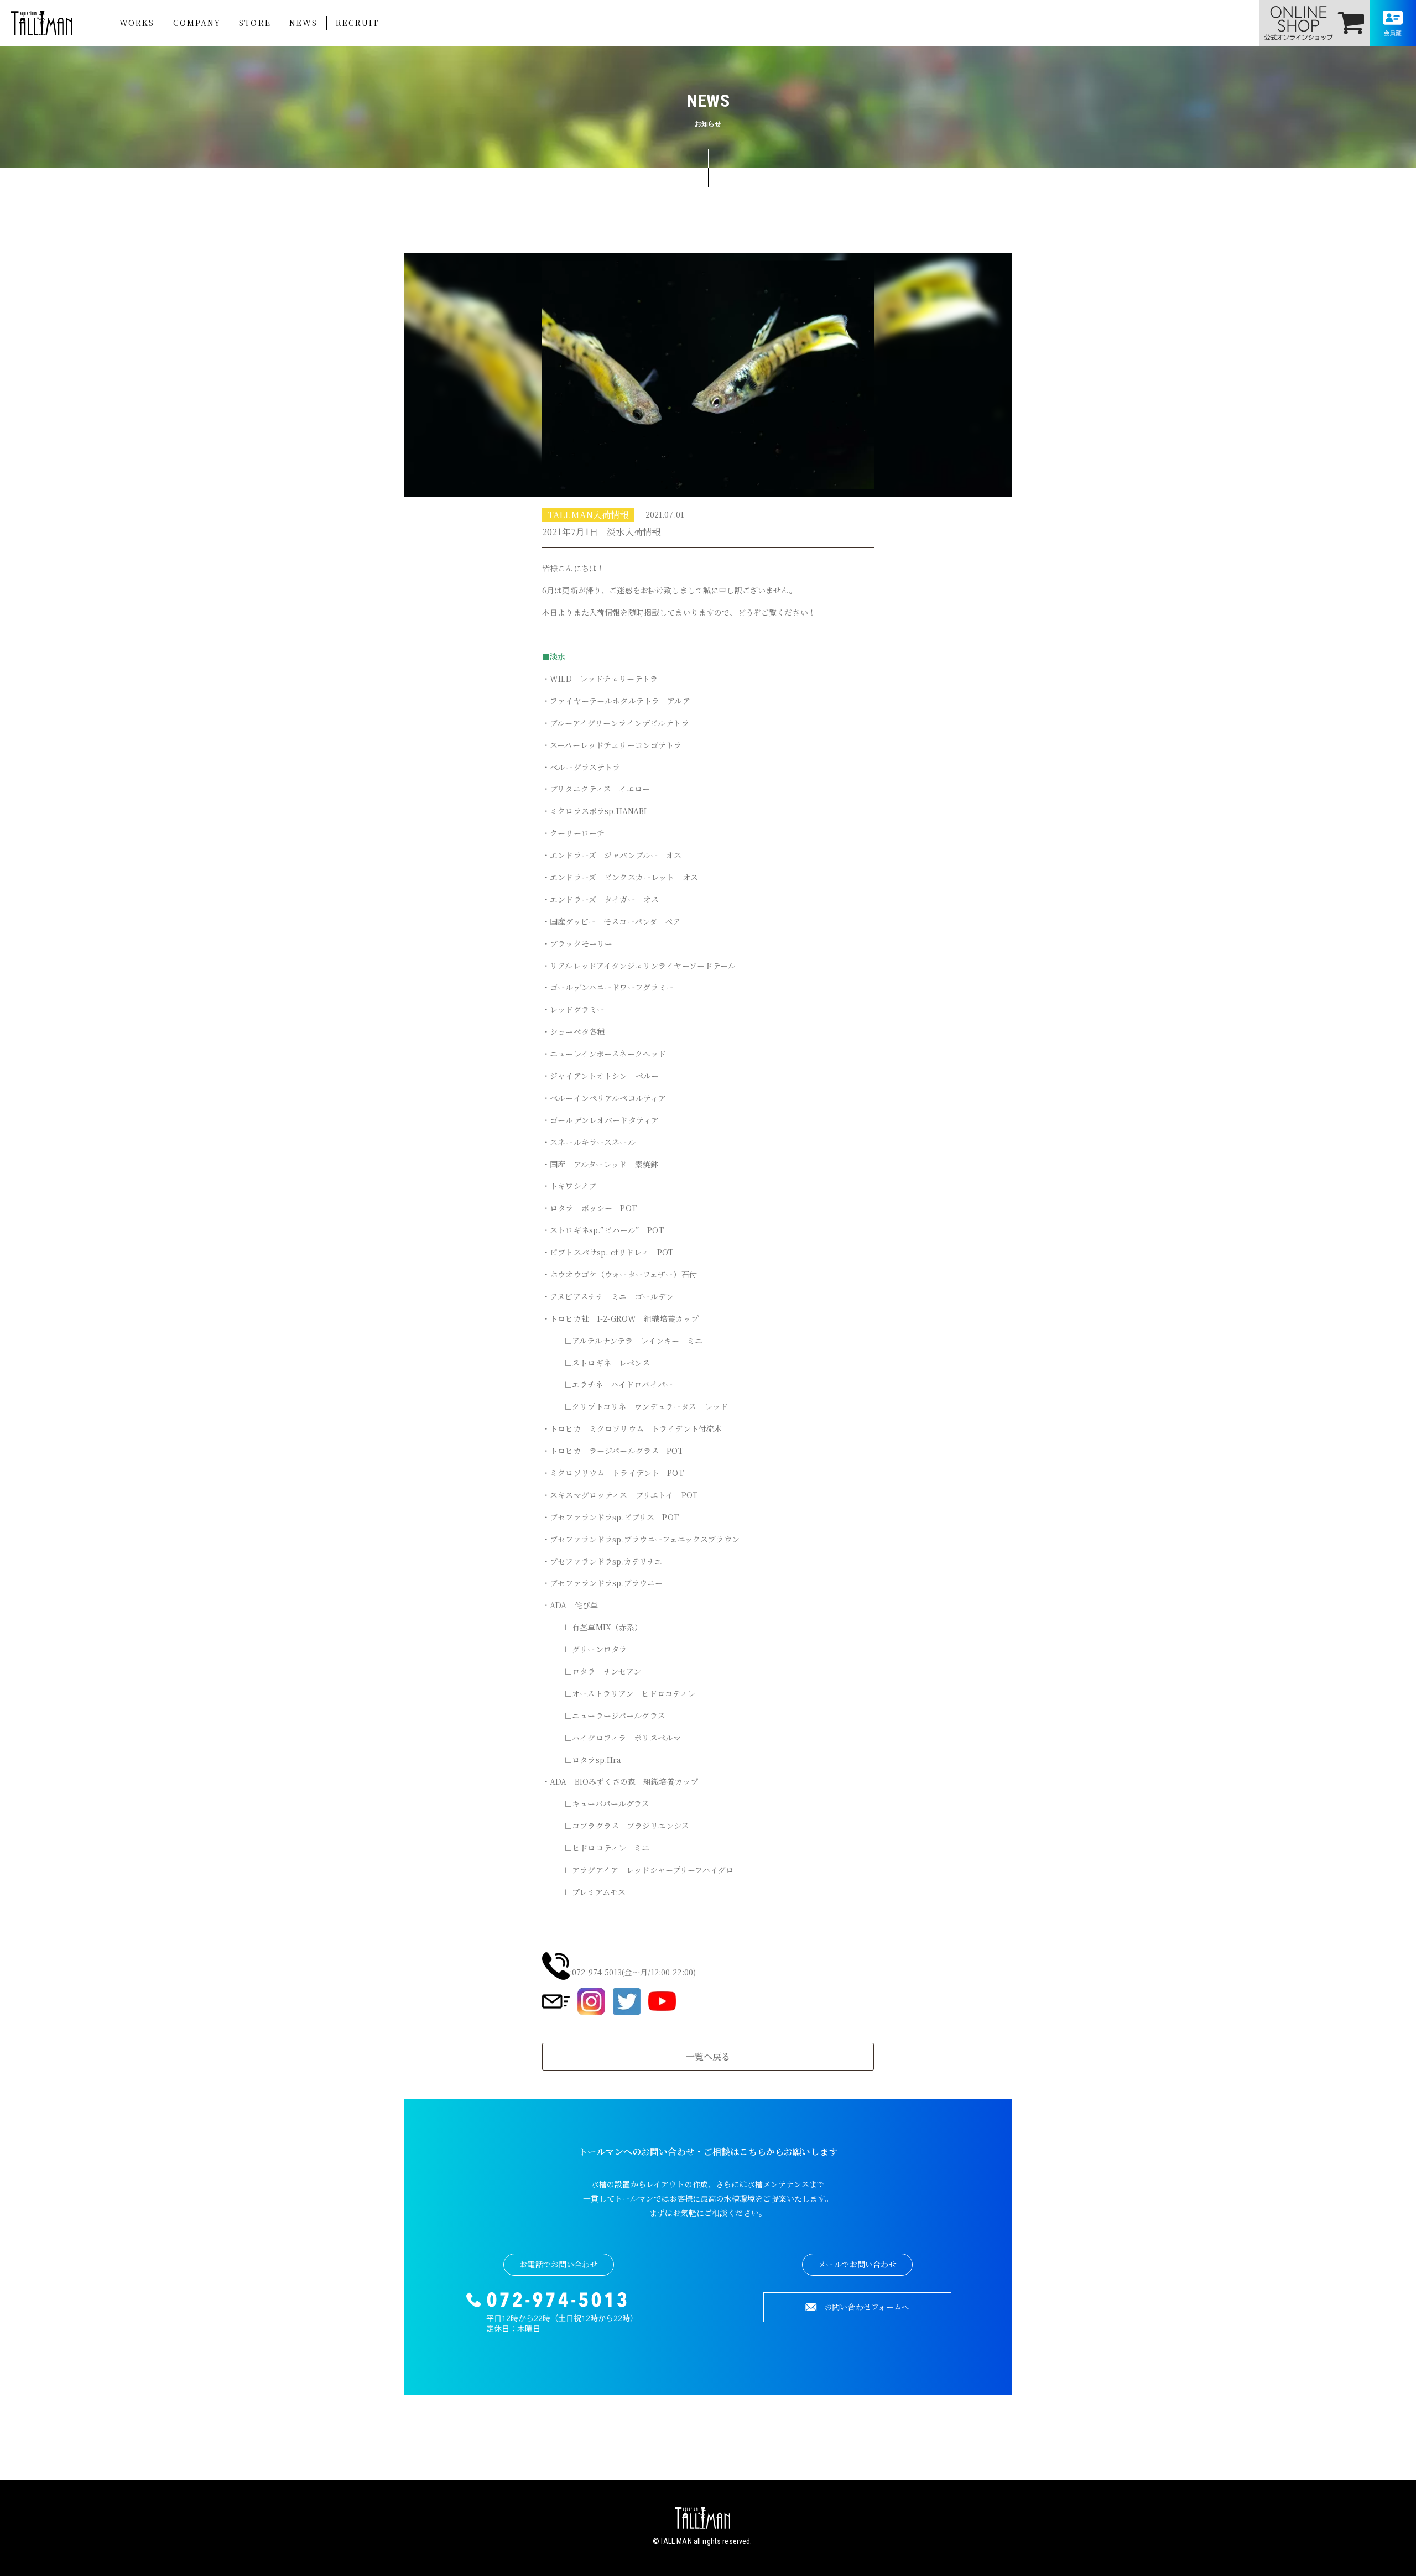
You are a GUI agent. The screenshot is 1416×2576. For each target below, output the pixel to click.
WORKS (137, 23)
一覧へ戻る (708, 2056)
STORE (255, 23)
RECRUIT (357, 23)
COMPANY (197, 23)
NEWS (303, 23)
